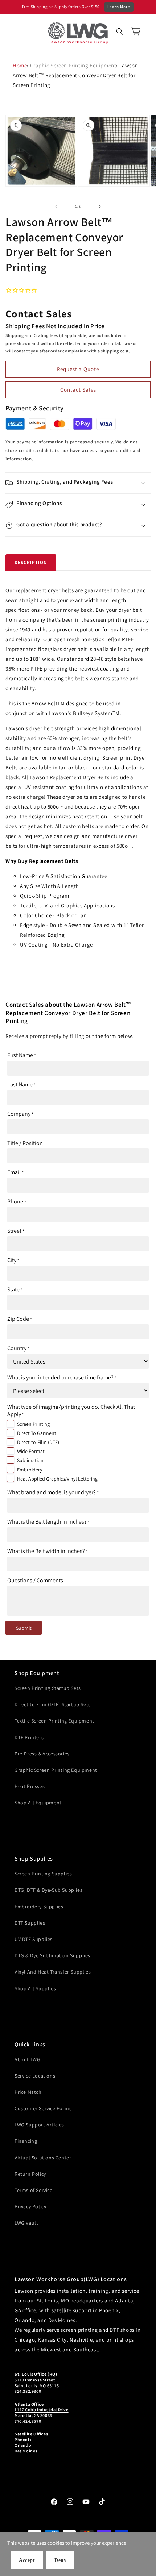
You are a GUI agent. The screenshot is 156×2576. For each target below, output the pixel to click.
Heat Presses (30, 1786)
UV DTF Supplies (34, 1939)
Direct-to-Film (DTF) (38, 1442)
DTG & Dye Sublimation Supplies (52, 1955)
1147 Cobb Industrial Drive (42, 2410)
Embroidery (30, 1470)
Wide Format (31, 1451)
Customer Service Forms (43, 2108)
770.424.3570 (28, 2421)
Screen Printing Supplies (43, 1874)
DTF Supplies (30, 1923)
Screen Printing (33, 1424)
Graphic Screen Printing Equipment (73, 65)
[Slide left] (56, 206)
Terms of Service (34, 2190)
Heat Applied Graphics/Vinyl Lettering (57, 1479)
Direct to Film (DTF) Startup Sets (53, 1704)
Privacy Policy (30, 2206)
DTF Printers (29, 1737)
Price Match (28, 2092)
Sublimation (30, 1460)
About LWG (27, 2059)
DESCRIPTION (31, 562)
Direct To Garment (37, 1433)
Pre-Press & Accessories (42, 1754)
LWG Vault (26, 2223)
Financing (26, 2141)
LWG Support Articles (39, 2125)
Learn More (119, 7)
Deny (60, 2560)
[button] (15, 33)
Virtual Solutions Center (43, 2158)
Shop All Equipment (38, 1803)
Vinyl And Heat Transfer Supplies (53, 1972)
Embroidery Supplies (39, 1907)
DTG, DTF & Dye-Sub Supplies (48, 1890)
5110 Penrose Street (35, 2380)
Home (20, 65)
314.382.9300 (28, 2391)
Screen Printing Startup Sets (48, 1688)
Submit (24, 1628)
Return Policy (30, 2174)
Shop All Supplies (35, 1988)
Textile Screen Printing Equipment (54, 1721)
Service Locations (35, 2076)
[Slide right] (100, 206)
